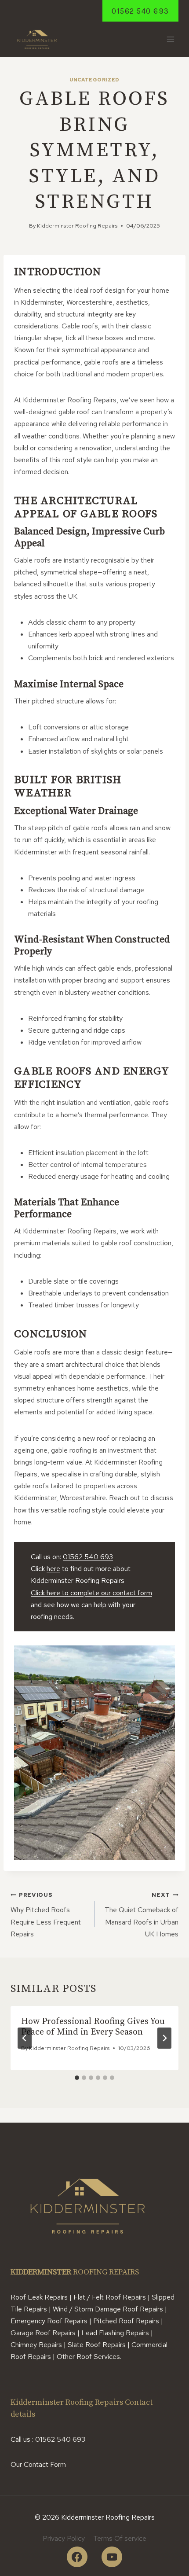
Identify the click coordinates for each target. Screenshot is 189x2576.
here (53, 1569)
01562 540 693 (140, 11)
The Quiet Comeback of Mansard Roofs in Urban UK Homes (142, 1915)
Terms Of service (120, 2538)
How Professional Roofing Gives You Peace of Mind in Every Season (93, 2027)
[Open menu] (170, 39)
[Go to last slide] (25, 2038)
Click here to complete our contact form (91, 1593)
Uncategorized (94, 80)
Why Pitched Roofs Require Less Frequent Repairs (46, 1915)
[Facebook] (77, 2557)
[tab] (77, 2078)
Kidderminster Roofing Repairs (77, 226)
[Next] (164, 2038)
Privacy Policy (64, 2538)
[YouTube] (112, 2557)
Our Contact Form (38, 2464)
